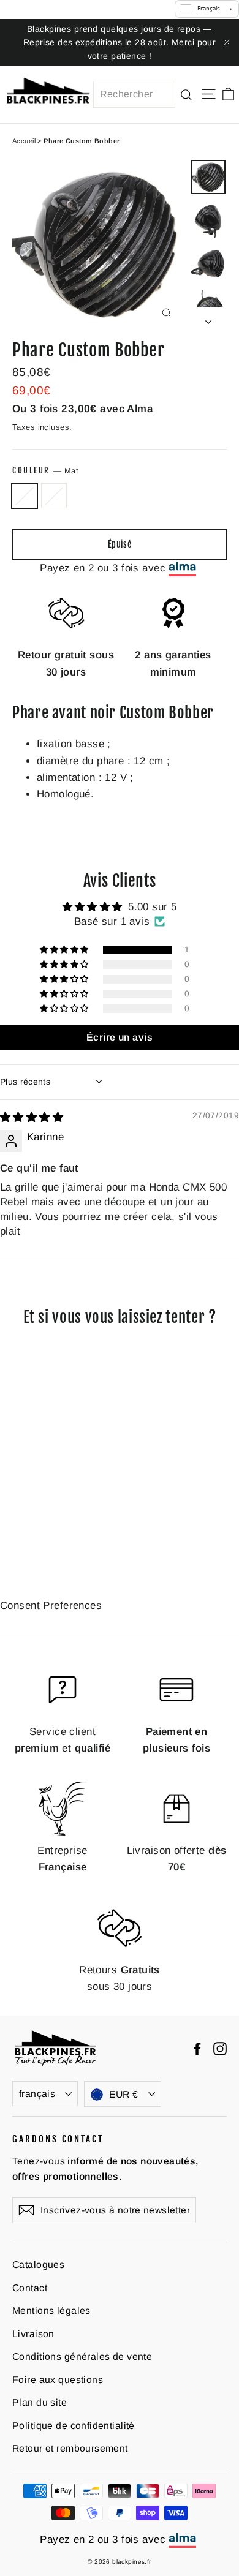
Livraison (33, 2334)
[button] (65, 950)
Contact (30, 2288)
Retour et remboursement (70, 2448)
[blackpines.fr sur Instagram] (220, 2048)
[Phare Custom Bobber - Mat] (19, 1537)
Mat (25, 496)
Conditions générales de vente (82, 2356)
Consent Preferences (51, 1606)
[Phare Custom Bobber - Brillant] (32, 1537)
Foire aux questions (58, 2380)
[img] (32, 1117)
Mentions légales (51, 2310)
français (37, 2094)
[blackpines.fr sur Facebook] (197, 2048)
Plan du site (40, 2402)
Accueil (24, 141)
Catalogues (38, 2265)
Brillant (54, 496)
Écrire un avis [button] (120, 1037)
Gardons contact (58, 2139)
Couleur (45, 470)
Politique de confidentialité (74, 2426)
